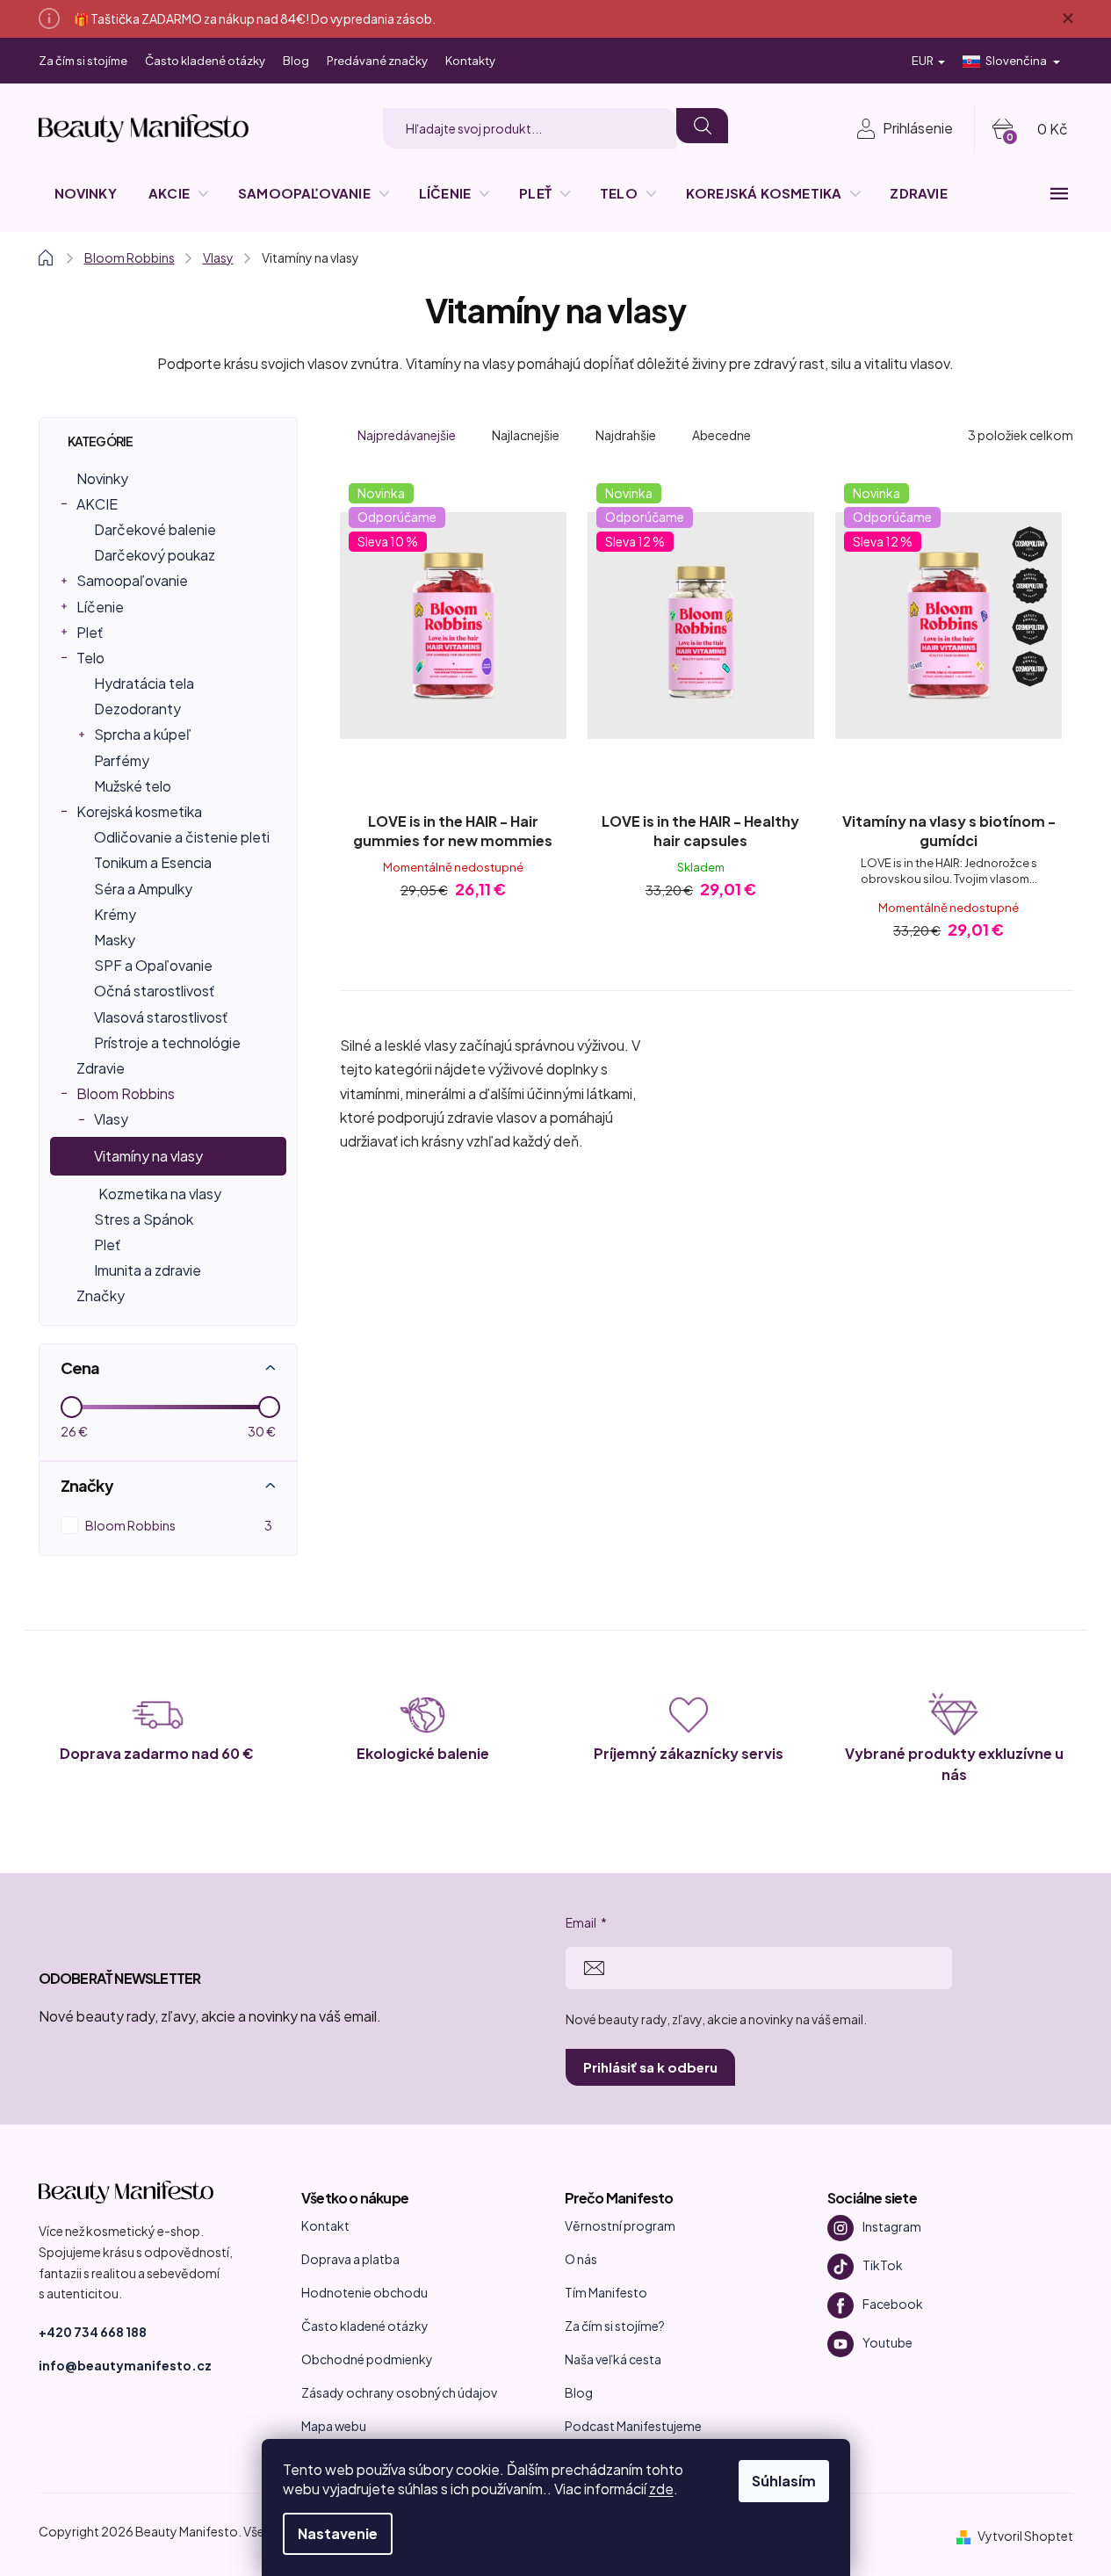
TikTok (883, 2265)
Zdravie (101, 1068)
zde (661, 2489)
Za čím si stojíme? (615, 2326)
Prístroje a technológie (167, 1042)
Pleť (90, 632)
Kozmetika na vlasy (160, 1194)
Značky (101, 1295)
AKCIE (97, 504)
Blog (296, 61)
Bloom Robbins (126, 1093)
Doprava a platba (350, 2259)
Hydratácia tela (144, 683)
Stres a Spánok (144, 1219)
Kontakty (470, 61)
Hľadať (702, 126)
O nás (581, 2259)
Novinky (102, 478)
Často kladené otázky (205, 61)
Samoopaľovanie (132, 580)
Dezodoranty (137, 709)
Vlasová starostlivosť (161, 1017)
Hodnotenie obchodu (364, 2292)
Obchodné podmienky (367, 2359)
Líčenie (100, 607)
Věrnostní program (620, 2225)
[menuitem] (86, 193)
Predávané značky (377, 61)
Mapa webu (334, 2426)
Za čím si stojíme (83, 61)
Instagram (892, 2226)
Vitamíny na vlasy (148, 1156)
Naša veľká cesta (613, 2359)
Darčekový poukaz (155, 555)
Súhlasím (784, 2481)
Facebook (893, 2304)
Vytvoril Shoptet (1025, 2536)
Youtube (887, 2342)
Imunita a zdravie (148, 1270)
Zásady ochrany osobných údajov (399, 2392)
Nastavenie (338, 2533)
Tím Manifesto (606, 2292)
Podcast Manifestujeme (633, 2426)
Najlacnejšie (526, 435)
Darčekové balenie (155, 529)
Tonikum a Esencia (153, 862)
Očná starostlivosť (154, 991)
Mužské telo (133, 786)
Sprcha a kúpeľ (143, 734)
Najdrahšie (626, 435)
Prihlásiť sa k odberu (650, 2067)
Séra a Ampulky (143, 889)
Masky (115, 940)
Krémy (115, 914)
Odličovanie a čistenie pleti (182, 837)
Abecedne (721, 435)
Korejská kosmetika (139, 811)
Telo (90, 658)
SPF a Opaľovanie (153, 965)
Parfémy (122, 760)
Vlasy (111, 1119)
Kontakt (325, 2225)
